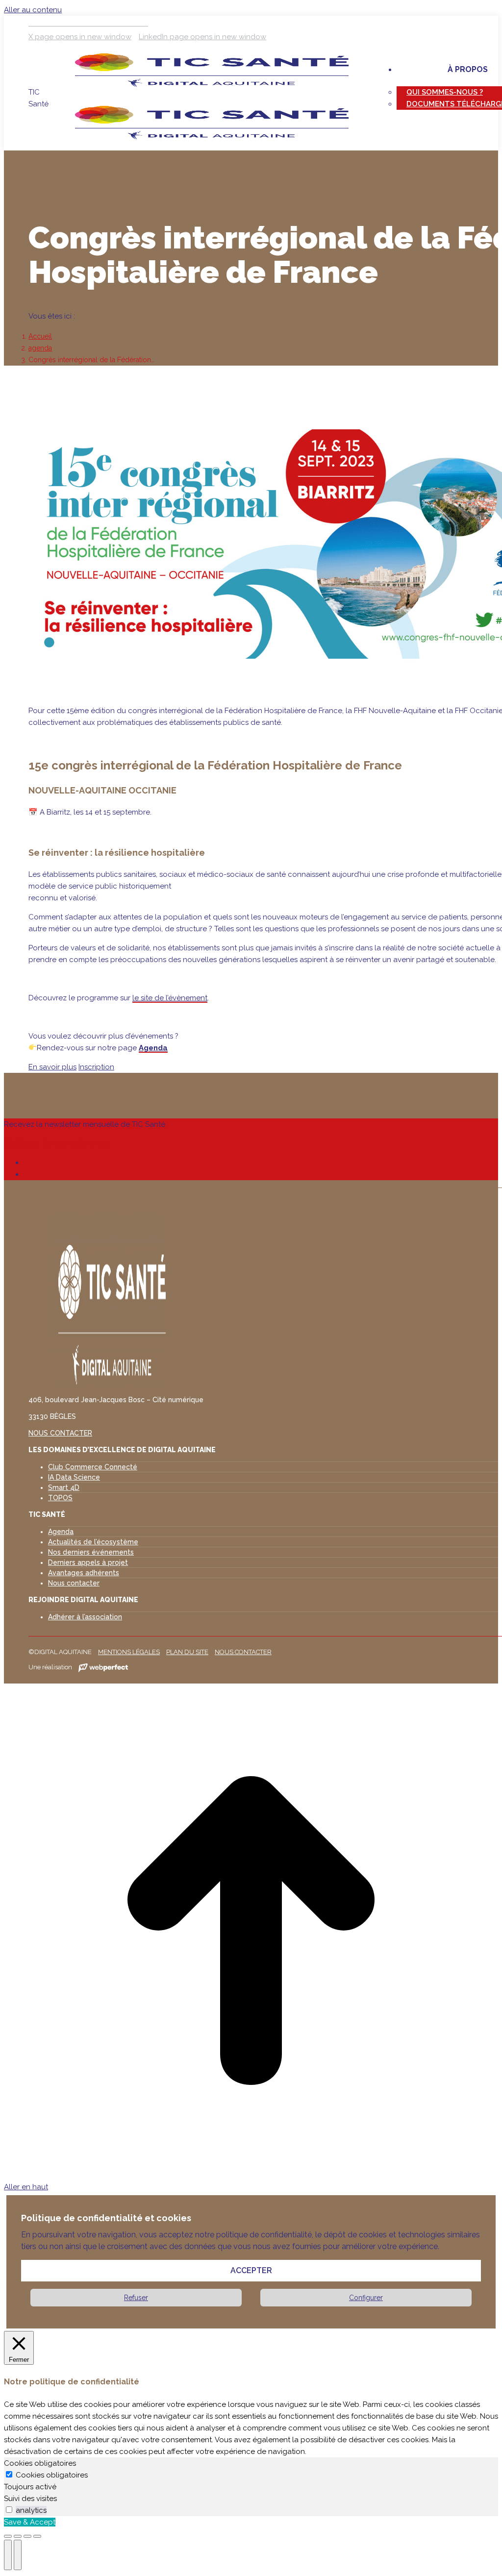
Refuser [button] (136, 2298)
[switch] (9, 2510)
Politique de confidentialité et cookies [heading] (106, 2218)
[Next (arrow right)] (18, 2555)
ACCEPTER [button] (251, 2270)
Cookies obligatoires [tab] (40, 2463)
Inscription (96, 1067)
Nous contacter (74, 1583)
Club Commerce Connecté (93, 1467)
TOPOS (60, 1498)
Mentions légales (129, 1652)
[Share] (18, 2536)
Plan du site (187, 1652)
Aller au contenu (33, 10)
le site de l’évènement (170, 998)
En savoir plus (52, 1067)
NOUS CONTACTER (60, 1433)
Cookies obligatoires (52, 2475)
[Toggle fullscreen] (27, 2536)
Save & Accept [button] (30, 2522)
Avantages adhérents (84, 1573)
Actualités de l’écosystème (93, 1542)
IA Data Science (74, 1477)
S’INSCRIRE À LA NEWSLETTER (57, 1143)
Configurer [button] (366, 2298)
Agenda (153, 1048)
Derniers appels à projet (88, 1562)
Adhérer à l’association (85, 1617)
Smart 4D (64, 1487)
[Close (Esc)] (8, 2536)
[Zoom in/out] (37, 2536)
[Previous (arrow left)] (8, 2555)
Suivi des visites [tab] (30, 2499)
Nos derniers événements (91, 1552)
